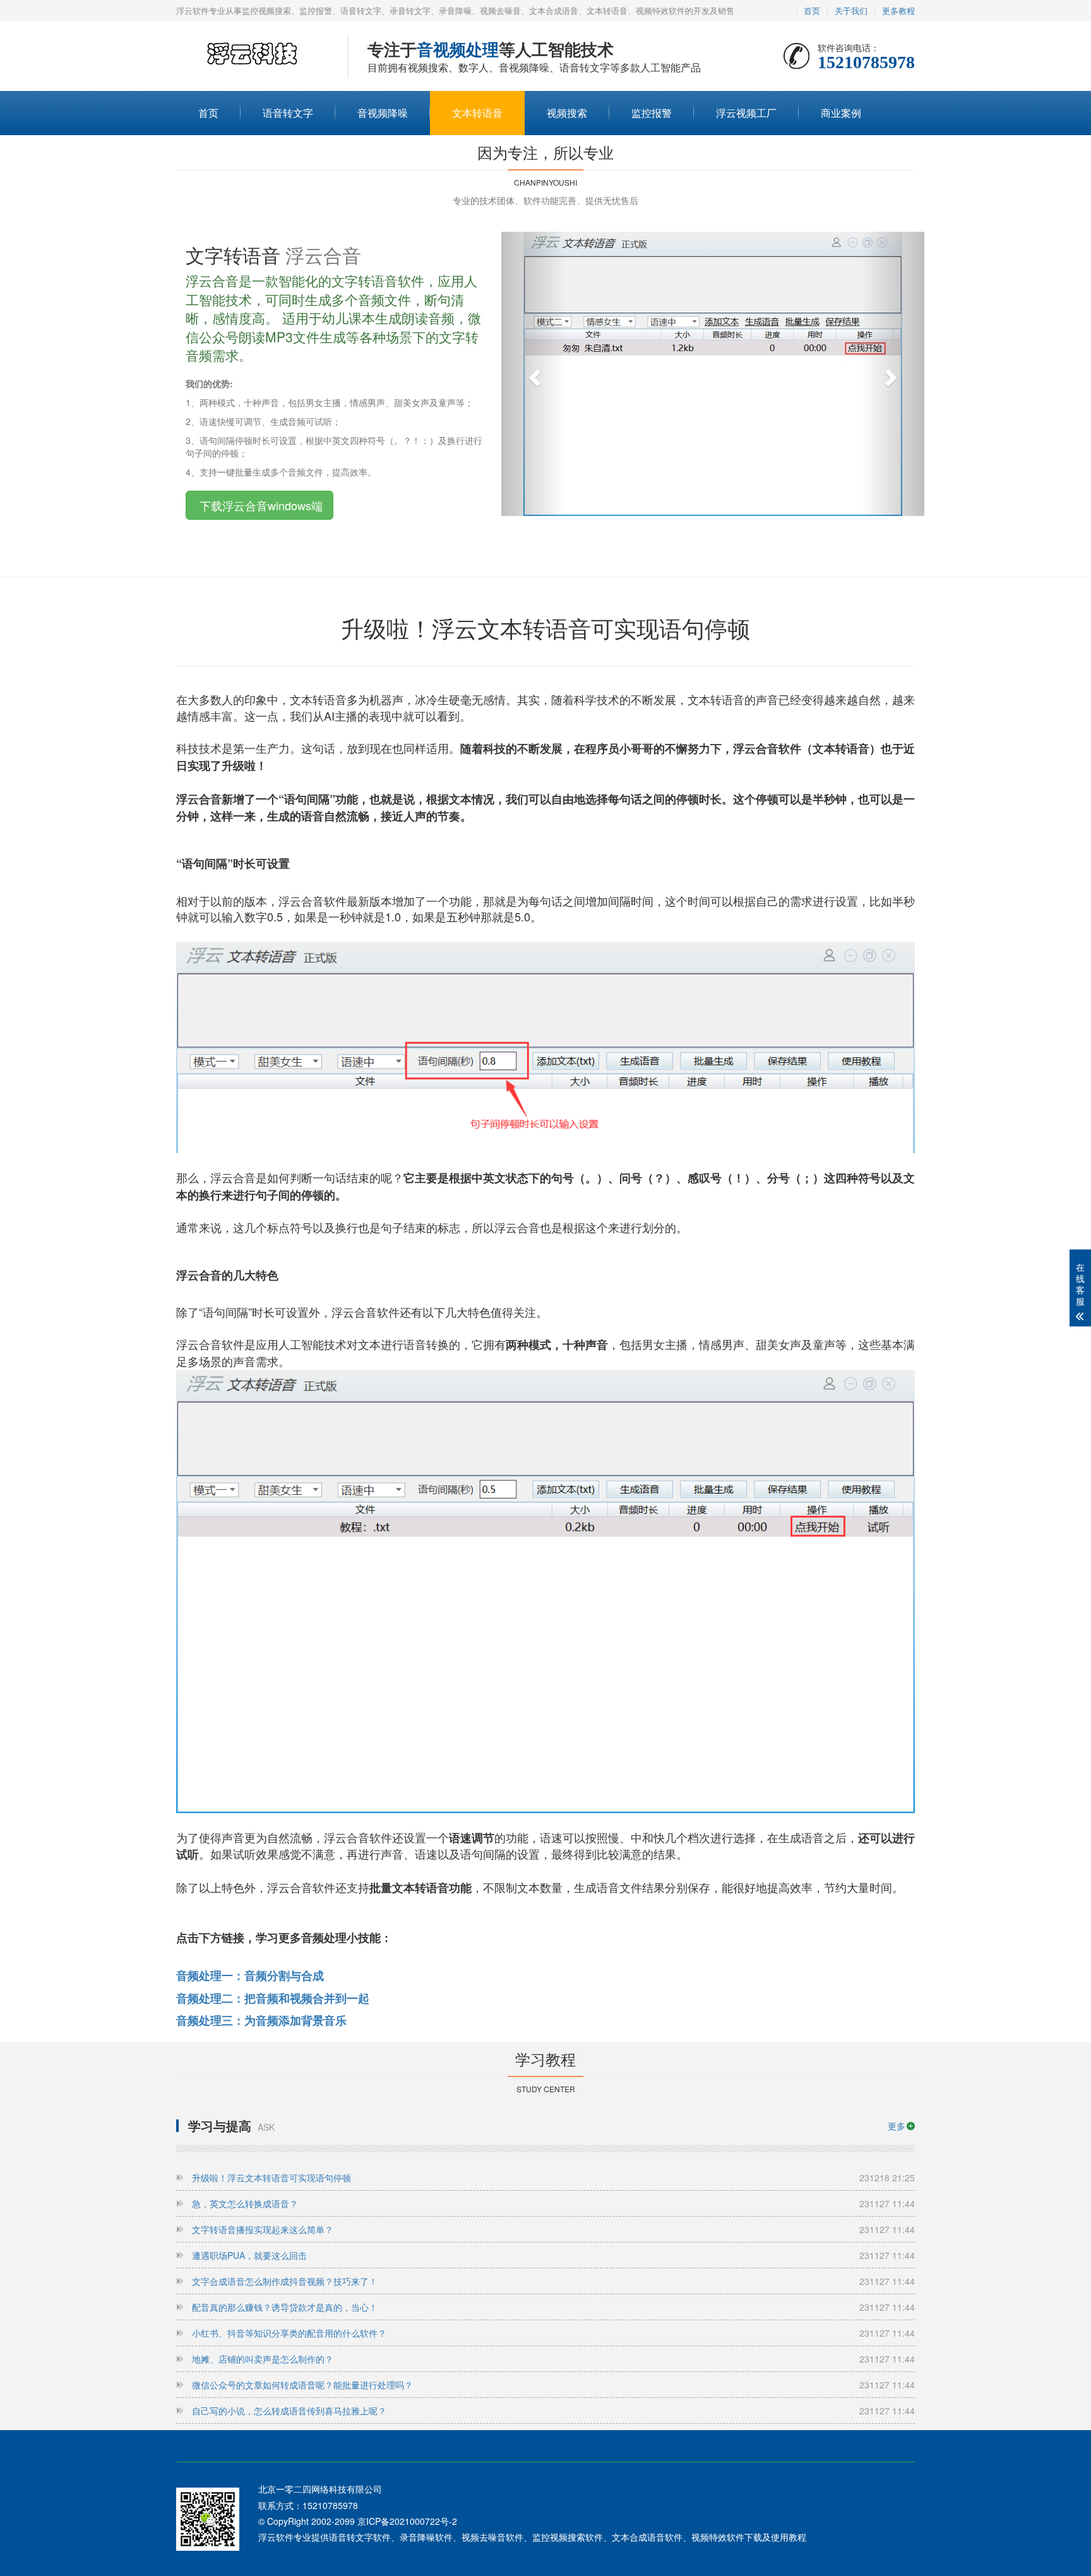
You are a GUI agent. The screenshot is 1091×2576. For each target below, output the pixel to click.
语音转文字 (288, 113)
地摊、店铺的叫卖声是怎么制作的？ (553, 2359)
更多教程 (898, 10)
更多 (897, 2126)
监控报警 (652, 113)
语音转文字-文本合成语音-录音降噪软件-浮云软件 (253, 57)
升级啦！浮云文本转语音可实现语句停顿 (553, 2178)
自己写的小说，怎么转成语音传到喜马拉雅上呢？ (553, 2411)
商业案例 (841, 113)
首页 (812, 10)
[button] (533, 374)
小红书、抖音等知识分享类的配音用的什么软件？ (553, 2333)
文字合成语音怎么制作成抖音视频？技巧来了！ (553, 2281)
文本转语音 (477, 113)
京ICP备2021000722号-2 (407, 2521)
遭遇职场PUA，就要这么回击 (553, 2255)
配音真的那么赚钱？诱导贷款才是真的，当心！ (553, 2307)
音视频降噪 (383, 113)
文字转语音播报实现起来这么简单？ (553, 2229)
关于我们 (851, 10)
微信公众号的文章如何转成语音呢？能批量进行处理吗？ (553, 2385)
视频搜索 (567, 113)
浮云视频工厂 (746, 113)
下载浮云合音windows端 (259, 505)
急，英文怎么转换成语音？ (553, 2203)
